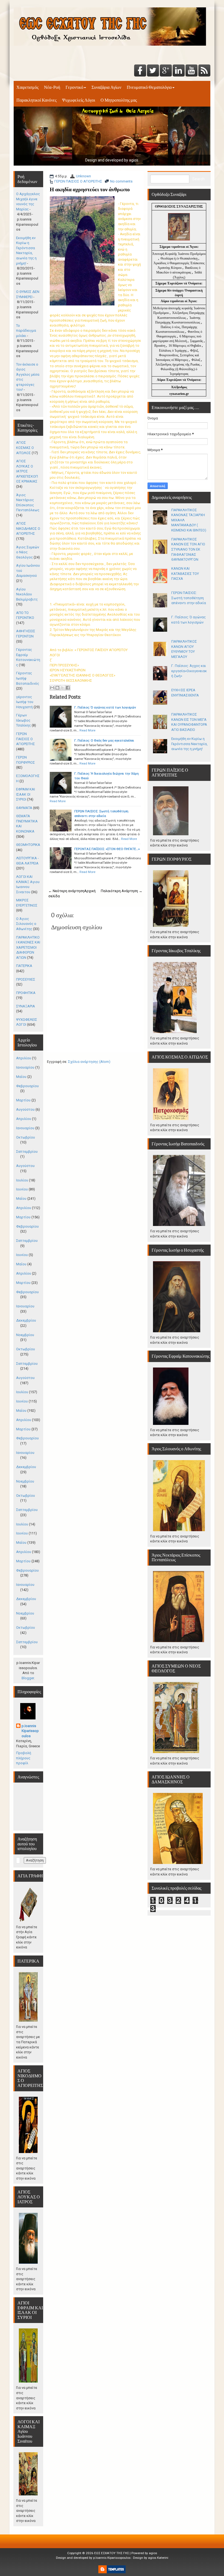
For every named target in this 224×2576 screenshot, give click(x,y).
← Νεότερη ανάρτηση (66, 891)
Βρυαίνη (160, 346)
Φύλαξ (196, 360)
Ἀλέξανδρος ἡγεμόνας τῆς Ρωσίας (178, 364)
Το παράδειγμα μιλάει (26, 331)
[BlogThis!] (57, 688)
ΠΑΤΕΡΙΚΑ (24, 966)
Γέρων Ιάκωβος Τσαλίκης (23, 720)
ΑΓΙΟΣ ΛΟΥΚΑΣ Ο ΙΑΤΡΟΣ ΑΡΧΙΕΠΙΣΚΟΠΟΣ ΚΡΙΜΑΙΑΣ (27, 471)
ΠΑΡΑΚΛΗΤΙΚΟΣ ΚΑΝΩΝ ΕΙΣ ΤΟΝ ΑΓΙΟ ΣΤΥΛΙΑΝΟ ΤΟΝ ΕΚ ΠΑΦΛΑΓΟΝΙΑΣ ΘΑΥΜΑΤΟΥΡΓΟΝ (188, 549)
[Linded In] (179, 71)
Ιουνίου (22, 1189)
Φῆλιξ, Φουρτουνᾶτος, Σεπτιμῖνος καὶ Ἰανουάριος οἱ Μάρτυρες (177, 355)
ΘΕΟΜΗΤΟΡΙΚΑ (28, 845)
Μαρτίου (23, 1100)
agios (153, 2553)
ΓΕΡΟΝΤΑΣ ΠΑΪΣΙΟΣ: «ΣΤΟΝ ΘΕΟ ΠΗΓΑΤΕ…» (107, 849)
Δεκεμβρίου (26, 1320)
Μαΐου (21, 1077)
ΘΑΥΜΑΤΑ (24, 808)
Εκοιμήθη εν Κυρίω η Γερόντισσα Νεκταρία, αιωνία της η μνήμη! (189, 744)
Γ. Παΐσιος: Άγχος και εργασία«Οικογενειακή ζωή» (189, 671)
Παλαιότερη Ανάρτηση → (122, 891)
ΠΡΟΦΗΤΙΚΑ (26, 993)
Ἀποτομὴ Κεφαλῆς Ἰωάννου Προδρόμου (179, 254)
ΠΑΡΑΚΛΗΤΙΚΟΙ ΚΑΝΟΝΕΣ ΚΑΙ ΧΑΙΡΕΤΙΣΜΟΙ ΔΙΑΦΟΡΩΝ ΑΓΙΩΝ (28, 947)
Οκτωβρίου (26, 1137)
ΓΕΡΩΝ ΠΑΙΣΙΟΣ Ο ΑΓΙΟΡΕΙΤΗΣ (78, 181)
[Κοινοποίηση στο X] (63, 688)
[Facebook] (140, 71)
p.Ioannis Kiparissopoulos (30, 1731)
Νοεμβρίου (25, 1335)
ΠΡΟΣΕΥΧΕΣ (26, 979)
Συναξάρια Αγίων (106, 87)
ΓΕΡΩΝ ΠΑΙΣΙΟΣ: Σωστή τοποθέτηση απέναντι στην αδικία (189, 598)
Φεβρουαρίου (27, 1086)
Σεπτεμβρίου (27, 1152)
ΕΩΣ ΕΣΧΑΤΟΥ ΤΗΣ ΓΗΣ (112, 2553)
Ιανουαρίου (25, 1067)
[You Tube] (191, 71)
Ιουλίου (22, 1180)
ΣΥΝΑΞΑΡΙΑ (26, 1006)
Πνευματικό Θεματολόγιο (149, 87)
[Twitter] (153, 71)
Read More (87, 730)
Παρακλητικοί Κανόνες (36, 100)
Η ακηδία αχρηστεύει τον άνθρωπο (90, 189)
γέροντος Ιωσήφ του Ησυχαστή (25, 702)
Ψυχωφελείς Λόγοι (79, 100)
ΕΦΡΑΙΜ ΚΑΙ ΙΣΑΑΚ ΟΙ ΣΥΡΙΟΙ (26, 794)
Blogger (28, 1678)
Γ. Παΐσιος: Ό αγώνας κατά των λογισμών (105, 707)
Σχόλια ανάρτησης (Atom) (89, 1062)
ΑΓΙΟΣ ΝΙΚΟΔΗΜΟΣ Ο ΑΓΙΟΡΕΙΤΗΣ (28, 528)
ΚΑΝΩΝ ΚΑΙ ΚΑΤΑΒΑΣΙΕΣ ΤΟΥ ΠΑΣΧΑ (185, 574)
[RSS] (204, 71)
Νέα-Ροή (52, 87)
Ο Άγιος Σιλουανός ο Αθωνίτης (26, 924)
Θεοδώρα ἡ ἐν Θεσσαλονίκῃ (179, 258)
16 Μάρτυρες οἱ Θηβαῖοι (185, 346)
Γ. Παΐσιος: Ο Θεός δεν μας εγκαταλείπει (104, 740)
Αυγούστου (25, 1109)
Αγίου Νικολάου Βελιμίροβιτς (27, 594)
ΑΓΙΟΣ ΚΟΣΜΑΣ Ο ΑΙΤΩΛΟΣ (25, 448)
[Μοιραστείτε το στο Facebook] (68, 688)
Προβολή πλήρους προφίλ (24, 1758)
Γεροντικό (74, 87)
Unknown (83, 176)
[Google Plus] (166, 71)
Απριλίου (24, 1058)
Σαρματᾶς (197, 341)
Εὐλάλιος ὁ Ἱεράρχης (173, 351)
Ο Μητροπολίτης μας (119, 100)
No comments (121, 181)
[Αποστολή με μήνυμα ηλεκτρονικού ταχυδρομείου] (52, 688)
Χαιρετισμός (27, 87)
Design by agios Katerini (151, 2558)
